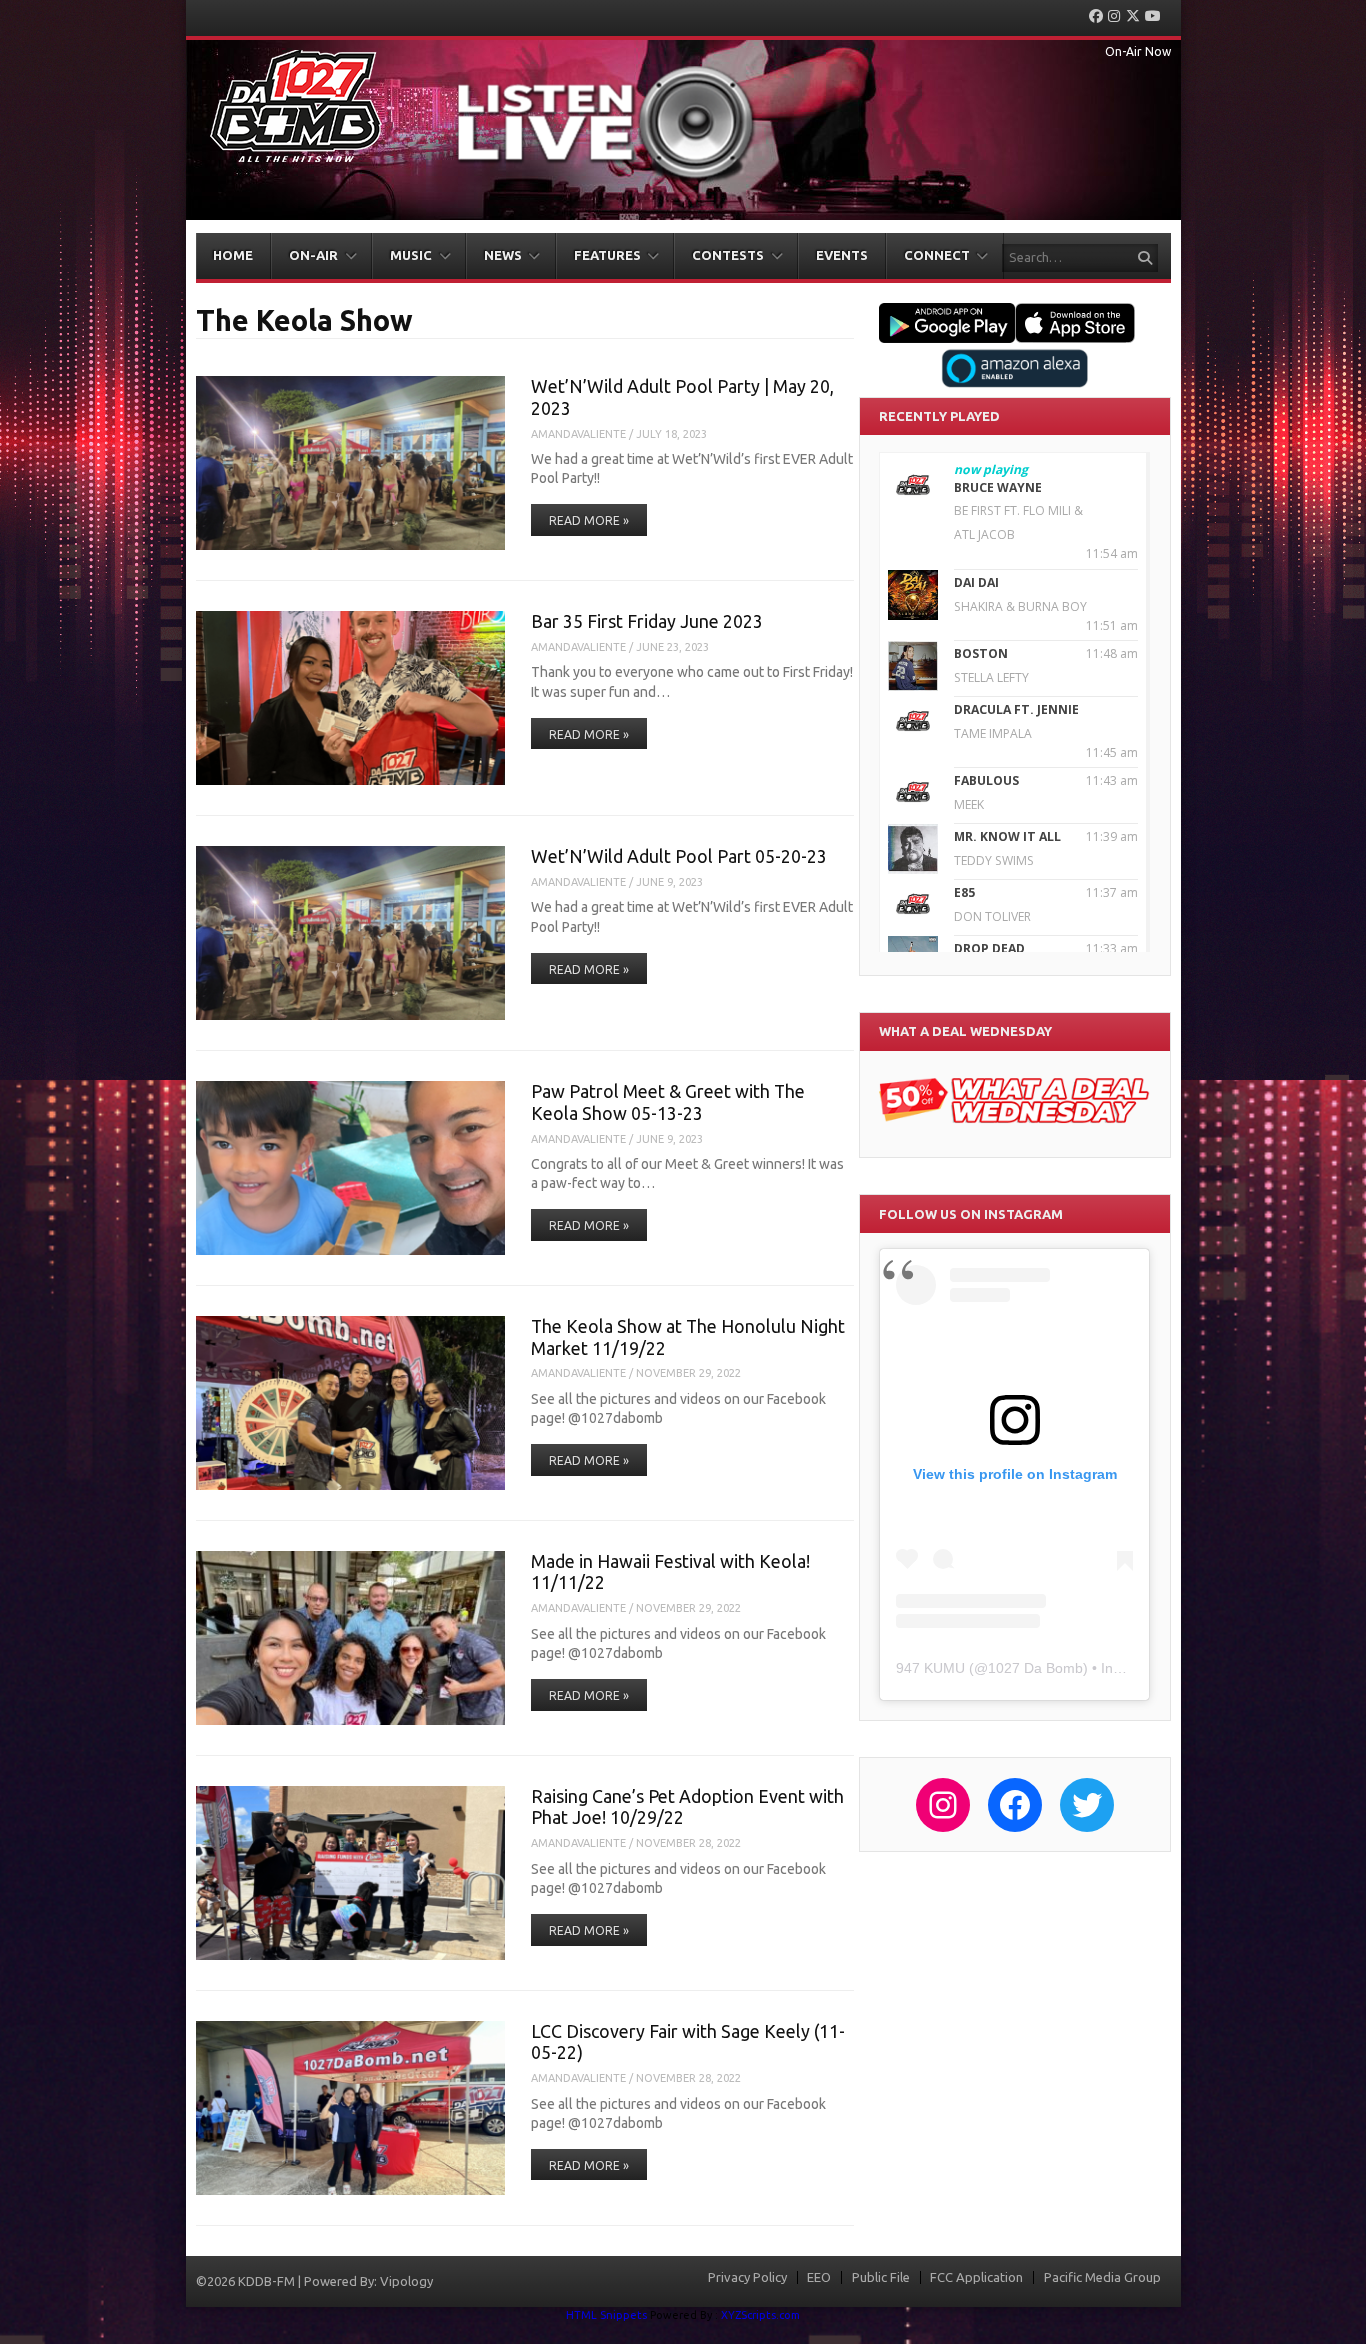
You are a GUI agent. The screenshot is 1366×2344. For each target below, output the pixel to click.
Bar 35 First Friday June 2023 (647, 621)
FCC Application (976, 2277)
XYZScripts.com (760, 2315)
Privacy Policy (747, 2277)
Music (411, 255)
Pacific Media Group (1102, 2277)
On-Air (313, 255)
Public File (881, 2277)
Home (233, 255)
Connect (937, 255)
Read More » (589, 520)
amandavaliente (578, 434)
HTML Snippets (606, 2315)
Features (607, 255)
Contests (728, 255)
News (503, 255)
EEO (819, 2277)
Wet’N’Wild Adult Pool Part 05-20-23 (679, 856)
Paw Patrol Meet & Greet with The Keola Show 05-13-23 (668, 1101)
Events (842, 255)
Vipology (406, 2281)
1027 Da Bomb (1035, 1668)
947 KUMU (930, 1668)
